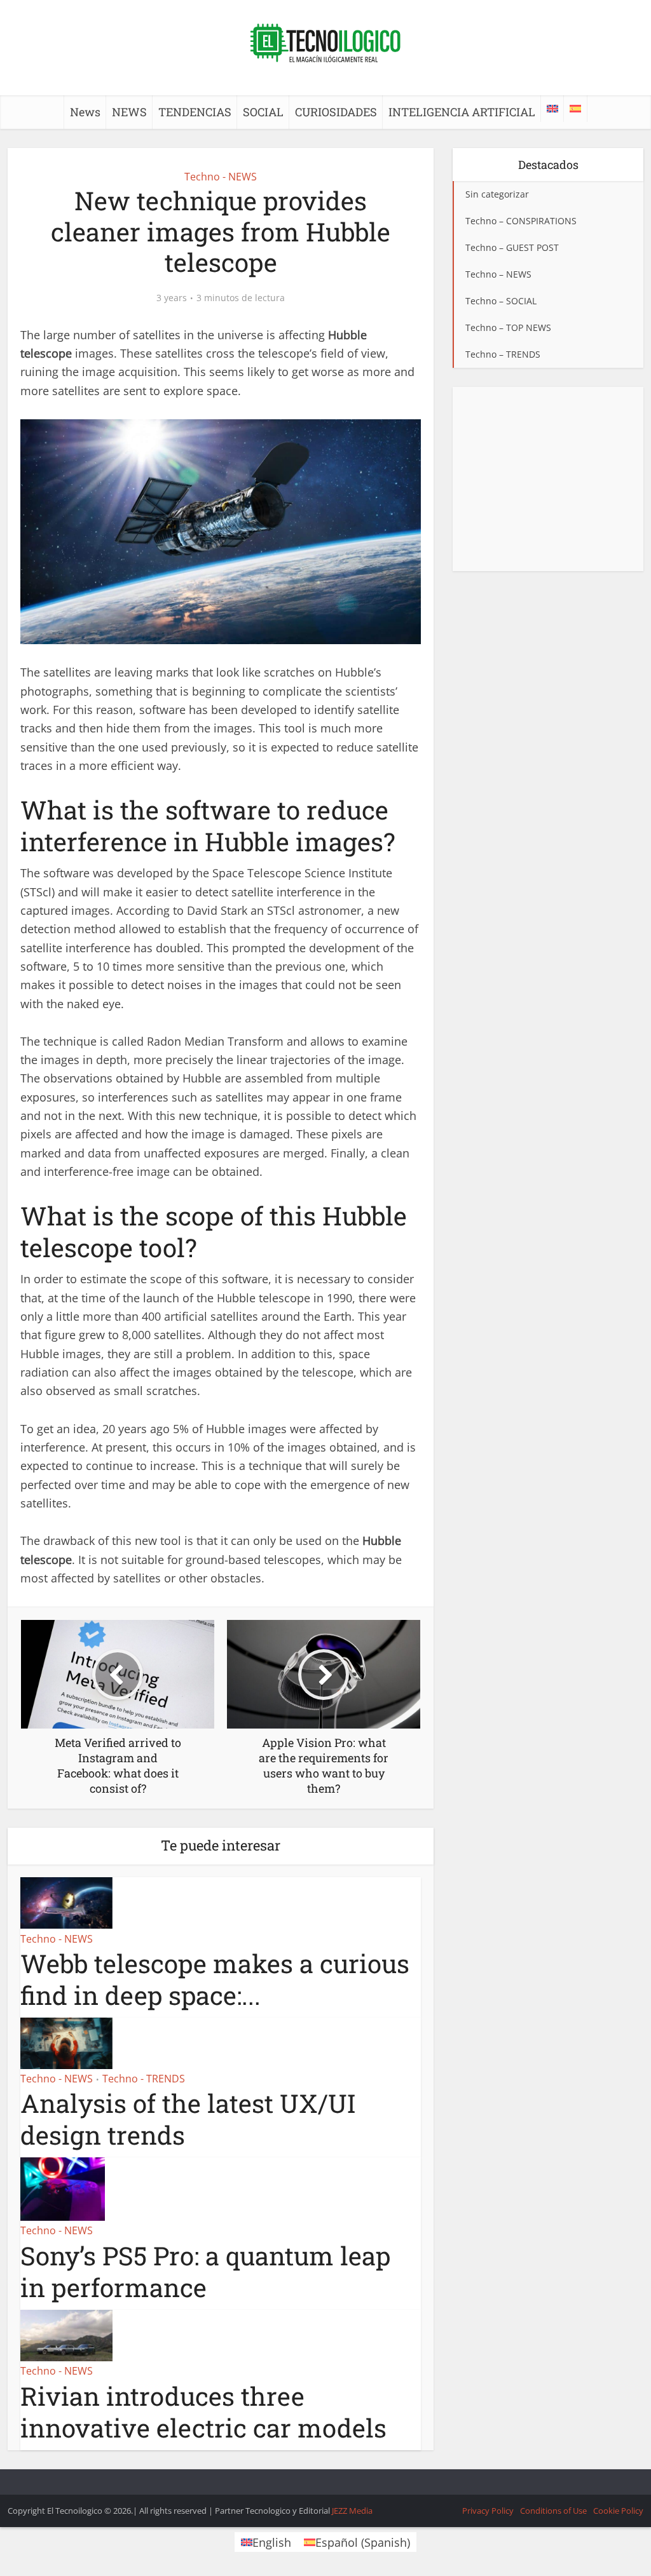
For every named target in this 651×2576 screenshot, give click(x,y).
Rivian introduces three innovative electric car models (203, 2412)
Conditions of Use (553, 2511)
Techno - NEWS (221, 177)
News (85, 112)
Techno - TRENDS (144, 2079)
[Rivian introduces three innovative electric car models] (66, 2334)
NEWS (129, 112)
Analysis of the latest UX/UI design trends (188, 2119)
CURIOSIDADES (336, 112)
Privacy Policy (488, 2511)
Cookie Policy (618, 2511)
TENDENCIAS (195, 112)
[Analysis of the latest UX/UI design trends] (66, 2042)
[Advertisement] (548, 479)
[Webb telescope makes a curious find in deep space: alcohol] (66, 1902)
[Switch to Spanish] (575, 109)
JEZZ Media (352, 2511)
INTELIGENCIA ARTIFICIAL (462, 112)
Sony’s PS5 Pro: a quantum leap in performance (205, 2271)
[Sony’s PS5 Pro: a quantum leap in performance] (63, 2188)
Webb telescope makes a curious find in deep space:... (215, 1979)
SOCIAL (263, 112)
